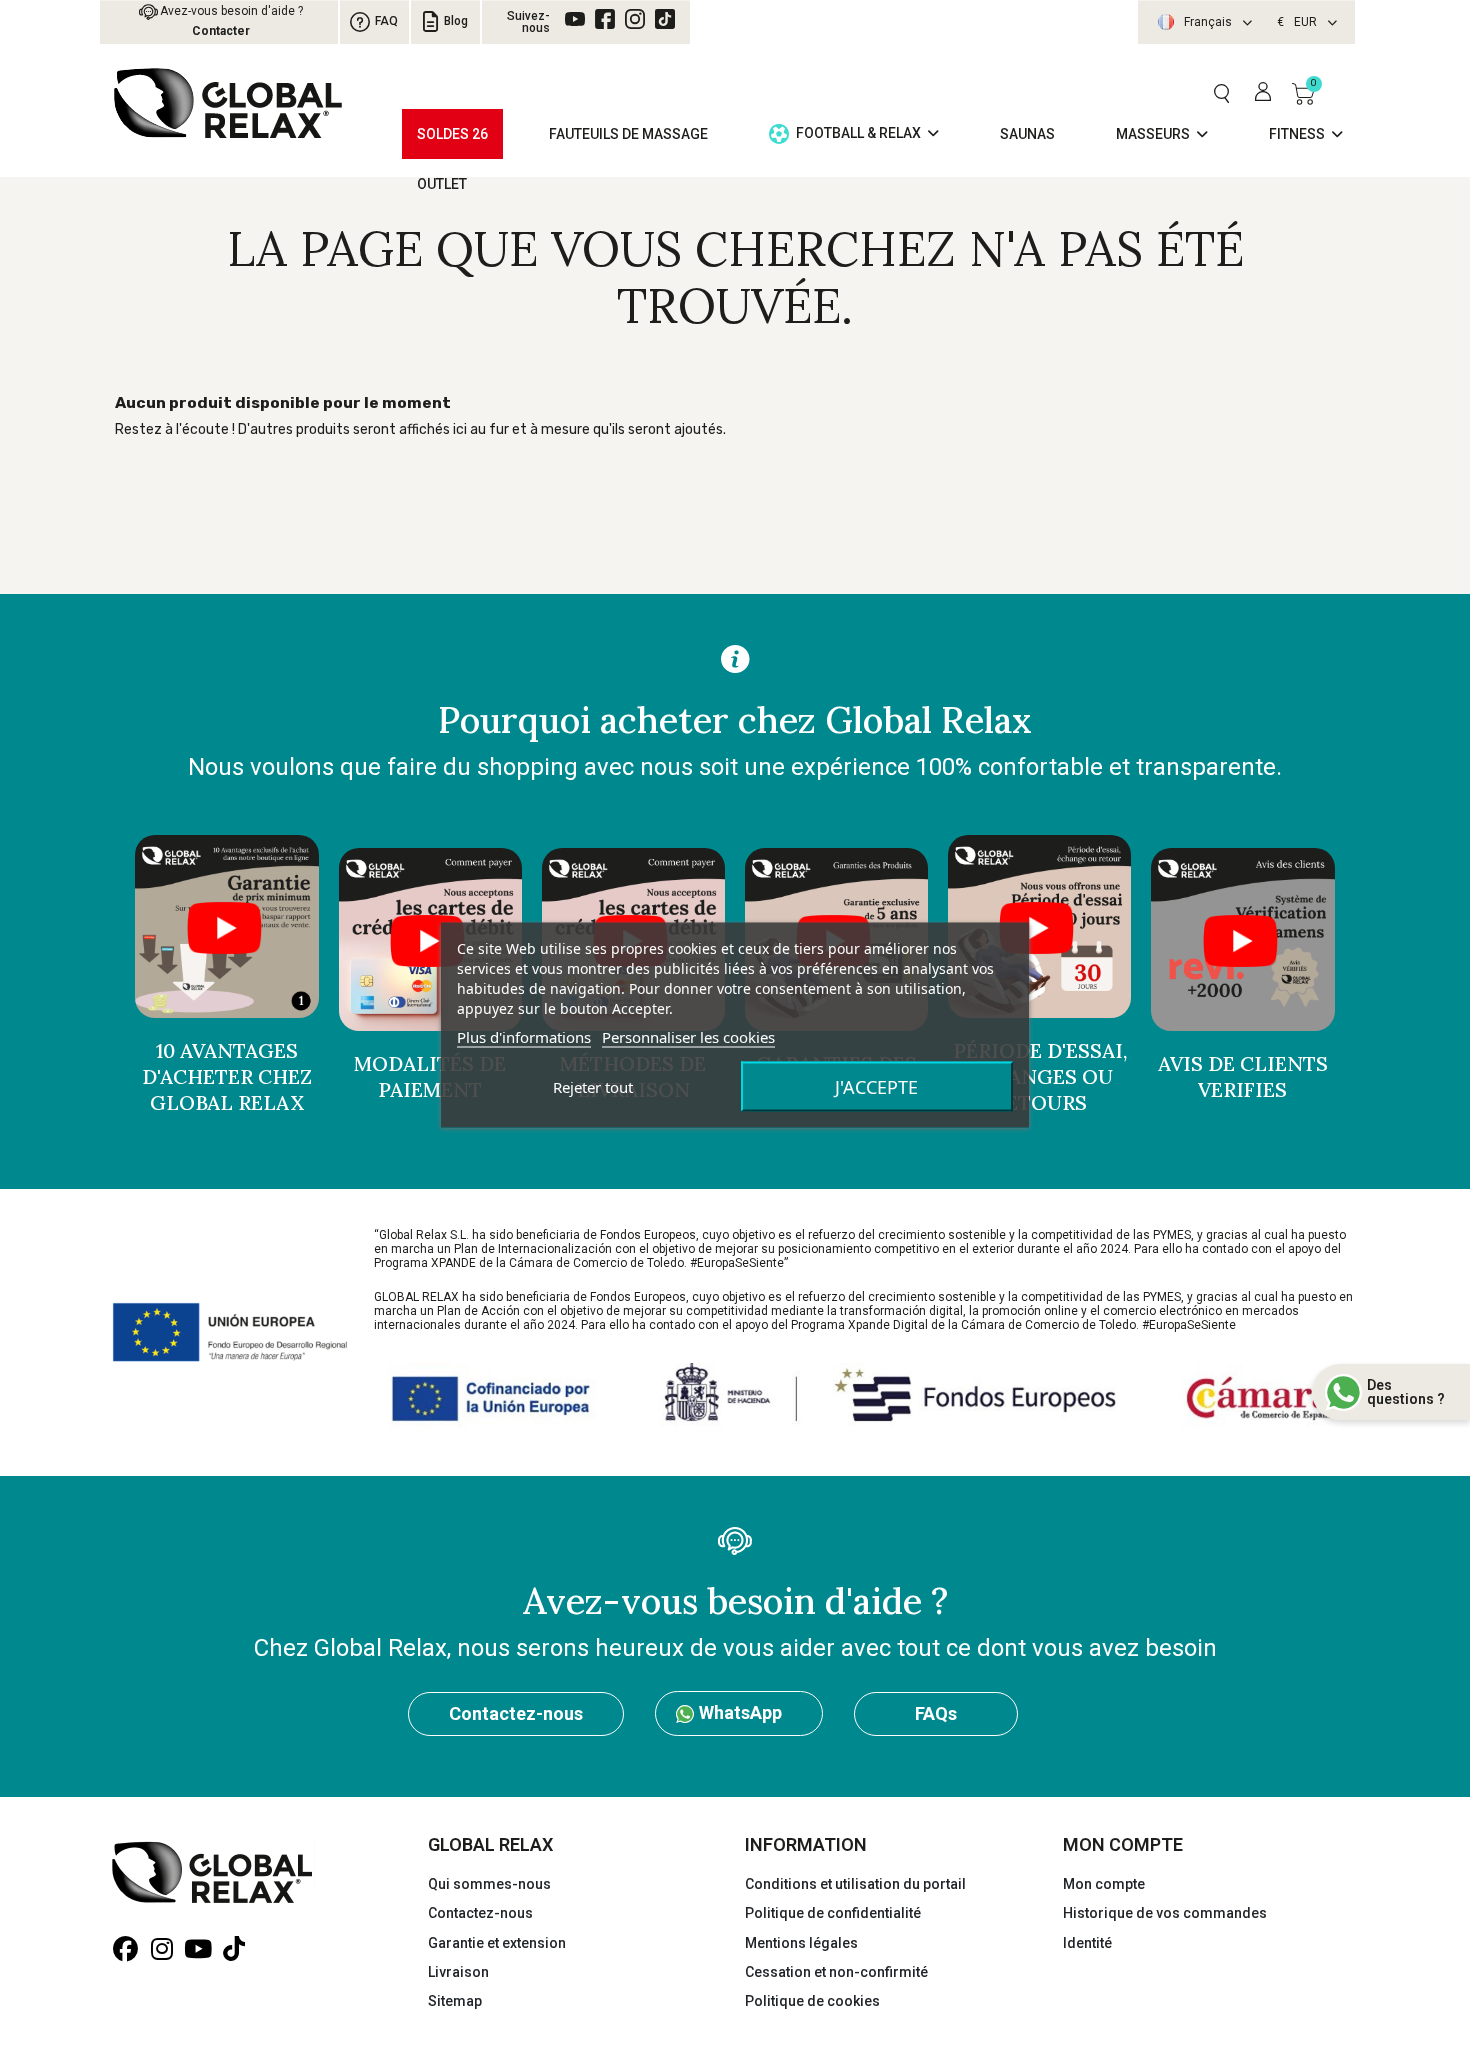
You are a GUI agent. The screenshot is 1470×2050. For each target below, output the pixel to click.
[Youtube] (197, 1949)
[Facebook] (605, 19)
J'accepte (876, 1087)
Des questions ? (1406, 1392)
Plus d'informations (524, 1037)
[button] (1221, 93)
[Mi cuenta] (1263, 93)
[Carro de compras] (1303, 93)
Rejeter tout (593, 1087)
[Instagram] (635, 19)
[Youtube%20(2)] (575, 19)
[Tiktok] (665, 19)
